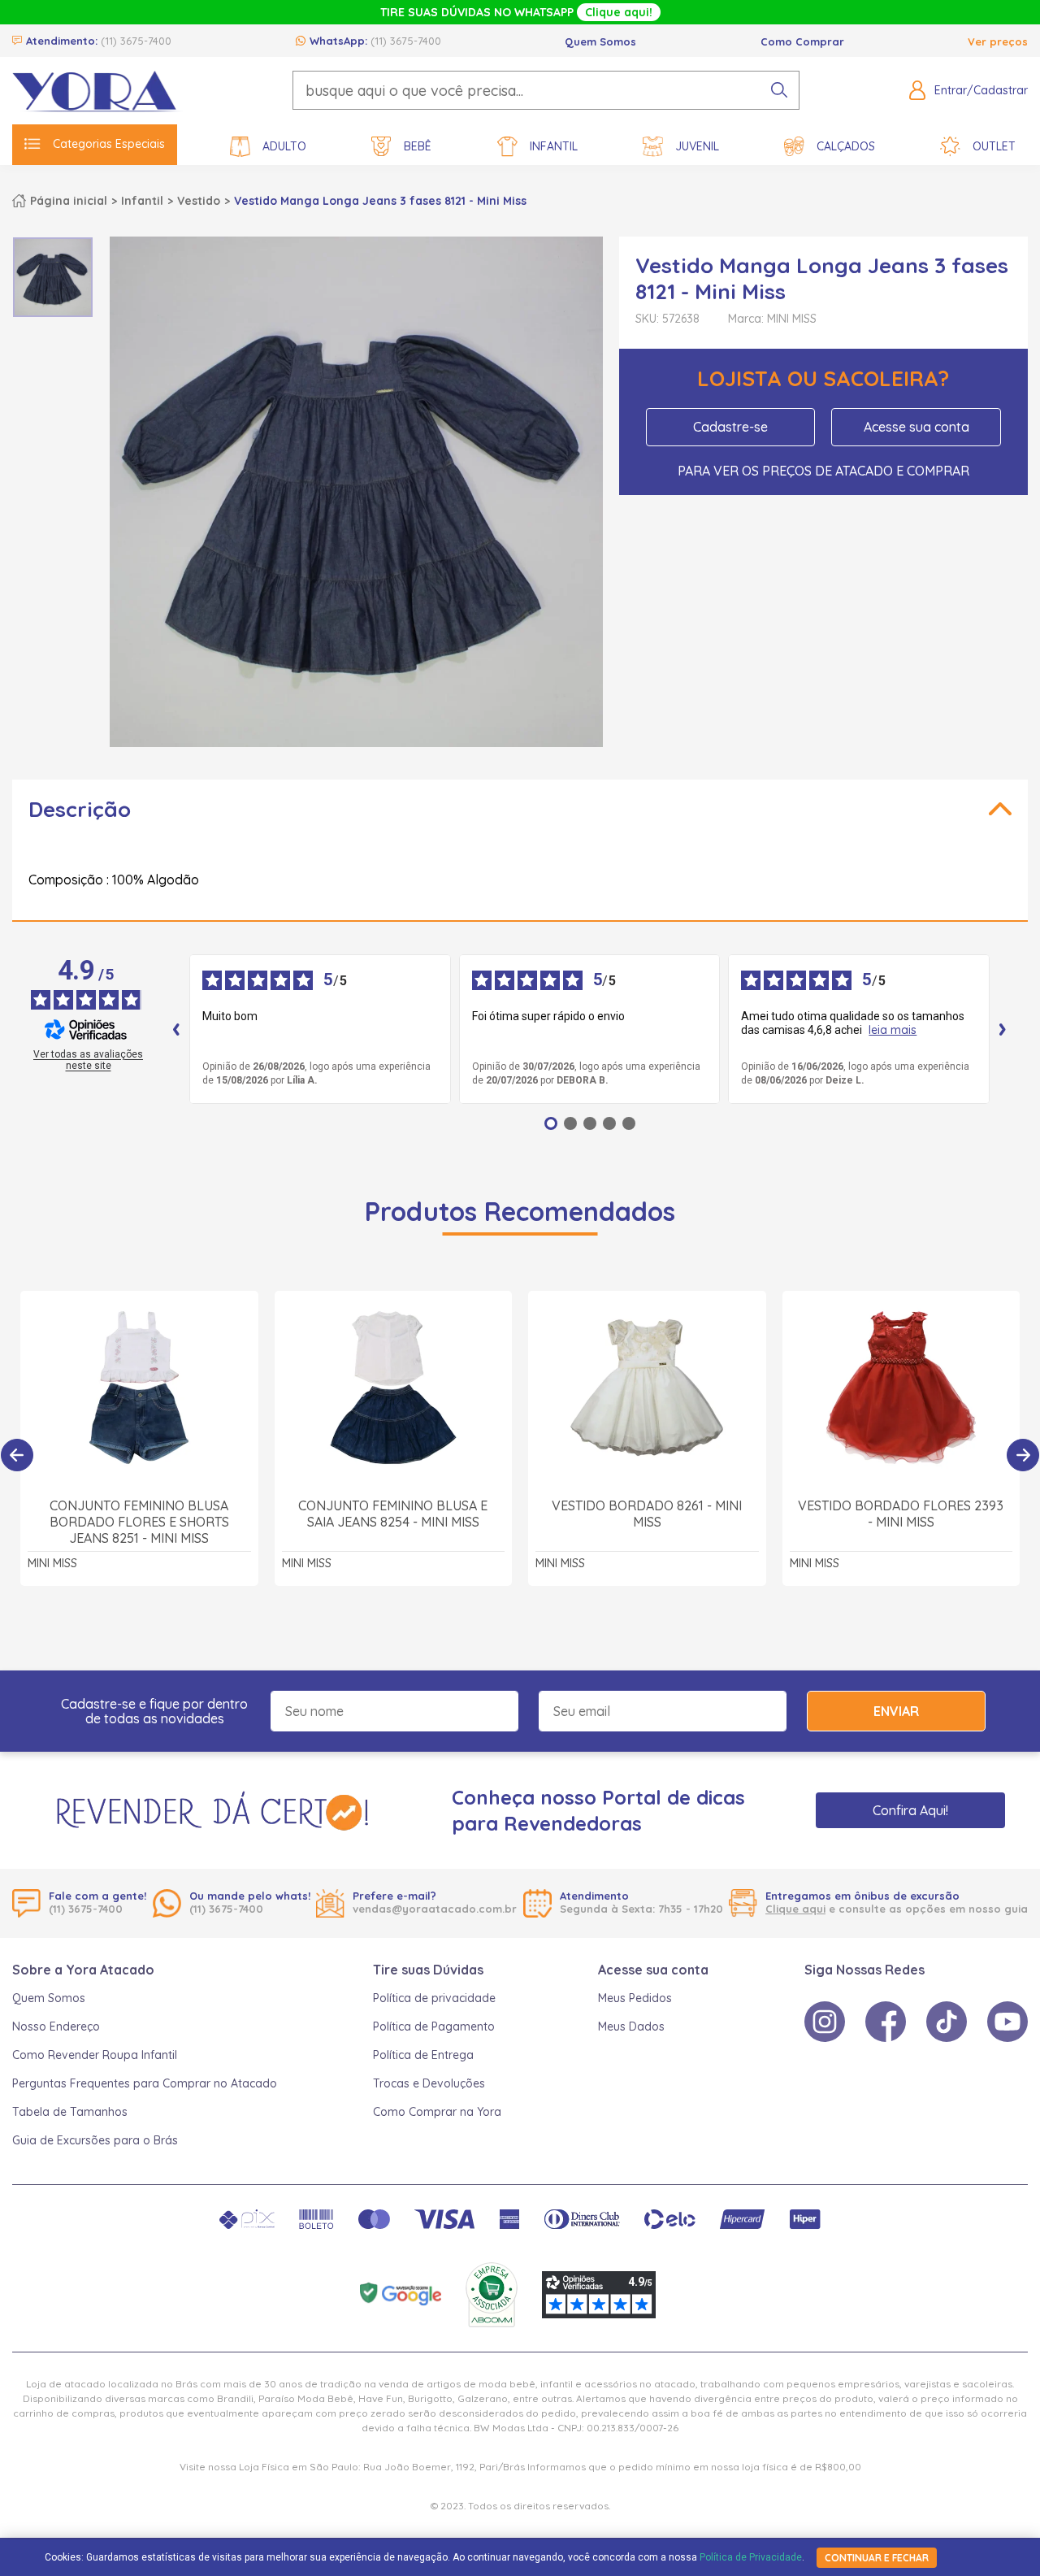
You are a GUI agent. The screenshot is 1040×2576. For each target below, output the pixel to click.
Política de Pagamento (434, 2026)
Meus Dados (631, 2026)
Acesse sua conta (916, 427)
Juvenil (697, 146)
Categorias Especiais (109, 144)
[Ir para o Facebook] (886, 2022)
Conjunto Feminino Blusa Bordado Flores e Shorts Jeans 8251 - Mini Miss (139, 1522)
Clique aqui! (619, 12)
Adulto (284, 146)
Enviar (896, 1711)
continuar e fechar (877, 2558)
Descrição (80, 809)
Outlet (994, 146)
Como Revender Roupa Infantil (95, 2055)
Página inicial (69, 201)
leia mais (893, 1030)
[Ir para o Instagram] (825, 2022)
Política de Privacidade (751, 2557)
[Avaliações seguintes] (1003, 1029)
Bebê (418, 146)
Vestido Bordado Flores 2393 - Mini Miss (901, 1514)
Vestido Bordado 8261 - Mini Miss (647, 1514)
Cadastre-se (730, 427)
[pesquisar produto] (779, 90)
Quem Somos (600, 41)
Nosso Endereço (56, 2026)
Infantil (554, 146)
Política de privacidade (434, 1998)
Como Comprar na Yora (437, 2112)
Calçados (846, 146)
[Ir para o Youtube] (1007, 2022)
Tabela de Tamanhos (70, 2112)
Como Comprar (802, 41)
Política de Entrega (423, 2055)
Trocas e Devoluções (429, 2083)
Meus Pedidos (635, 1998)
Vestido (199, 201)
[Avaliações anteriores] (176, 1029)
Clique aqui (795, 1909)
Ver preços (998, 41)
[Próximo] (1023, 1455)
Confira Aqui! (910, 1810)
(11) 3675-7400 (136, 41)
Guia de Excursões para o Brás (95, 2140)
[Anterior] (17, 1455)
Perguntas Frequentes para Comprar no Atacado (145, 2083)
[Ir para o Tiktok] (947, 2022)
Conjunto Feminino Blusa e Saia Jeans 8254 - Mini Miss (393, 1514)
